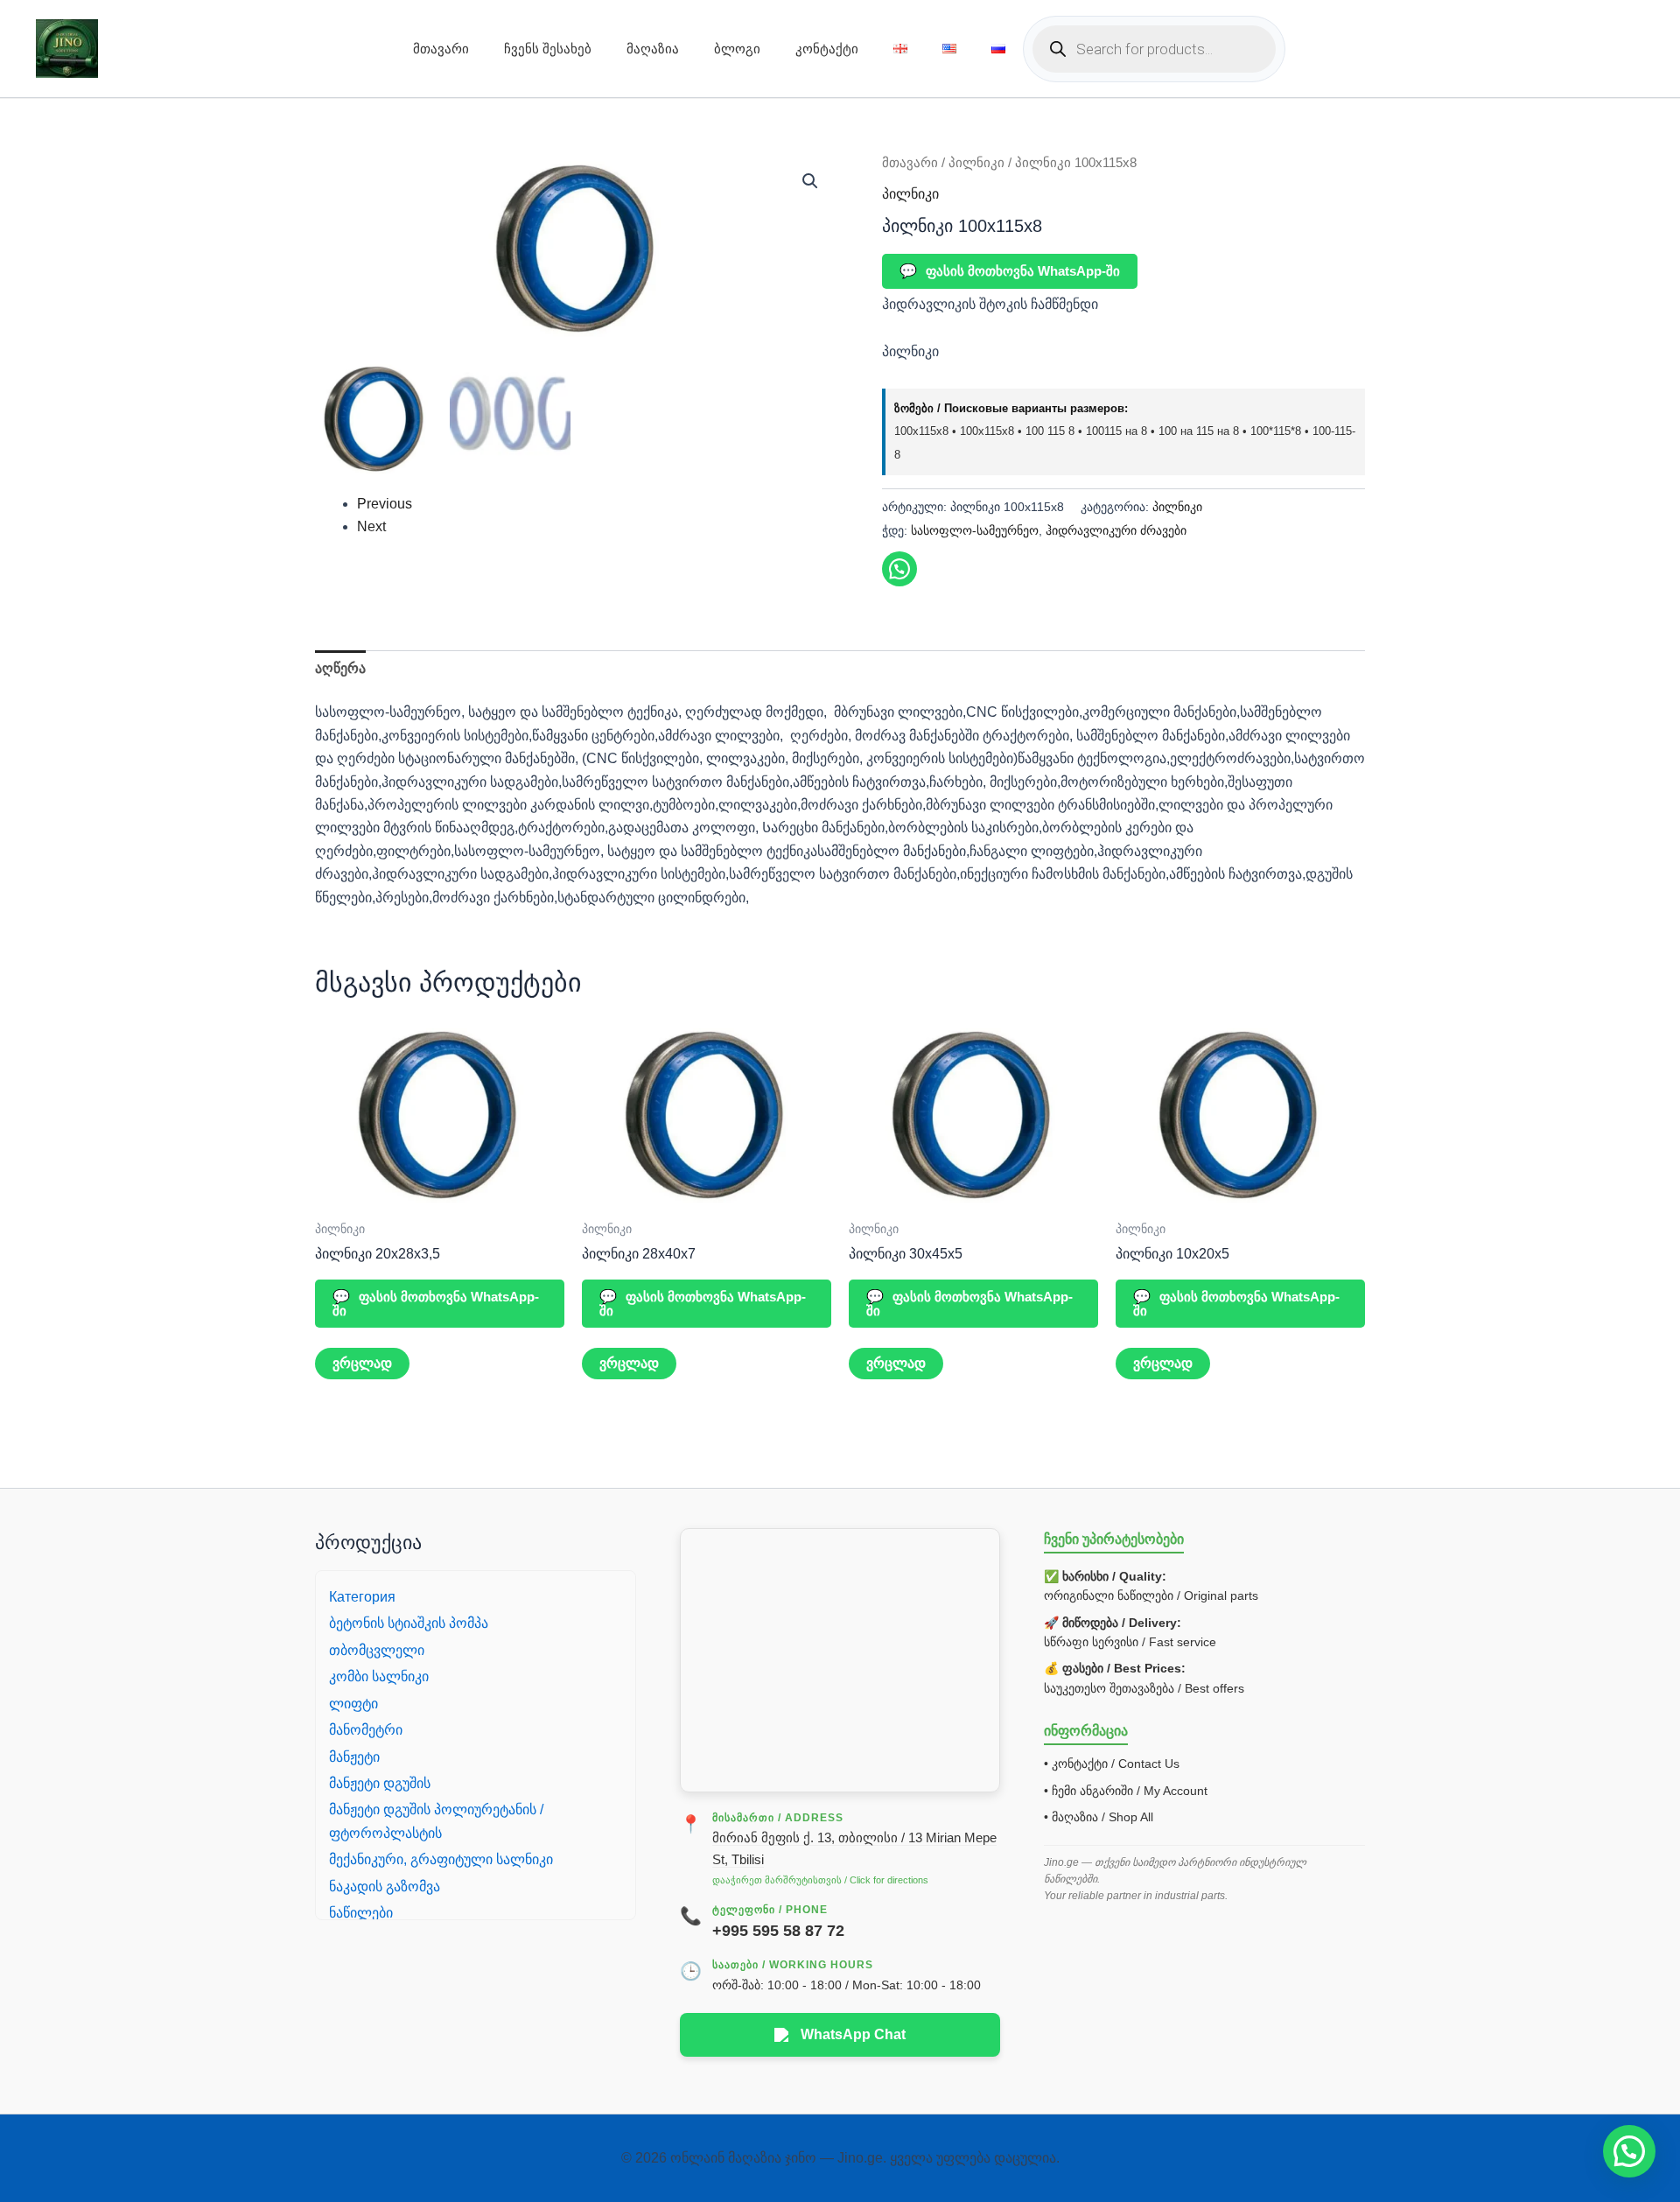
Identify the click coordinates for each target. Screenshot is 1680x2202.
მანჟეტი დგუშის (380, 1783)
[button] (810, 181)
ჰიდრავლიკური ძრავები (1116, 530)
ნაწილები (361, 1913)
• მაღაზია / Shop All (1099, 1817)
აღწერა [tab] (340, 668)
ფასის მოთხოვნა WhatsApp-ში (1010, 271)
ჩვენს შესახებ (548, 49)
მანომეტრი (366, 1730)
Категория (362, 1597)
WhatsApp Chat (853, 2034)
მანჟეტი (354, 1757)
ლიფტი (353, 1704)
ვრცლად (362, 1363)
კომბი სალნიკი (379, 1676)
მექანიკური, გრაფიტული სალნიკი (441, 1859)
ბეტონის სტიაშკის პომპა (409, 1623)
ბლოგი (737, 49)
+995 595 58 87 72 (778, 1931)
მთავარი (441, 49)
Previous (385, 504)
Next (371, 526)
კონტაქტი (827, 49)
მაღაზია (653, 49)
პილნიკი (976, 163)
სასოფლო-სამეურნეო (975, 530)
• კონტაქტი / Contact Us (1112, 1764)
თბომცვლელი (377, 1650)
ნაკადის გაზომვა (385, 1886)
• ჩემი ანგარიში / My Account (1126, 1791)
